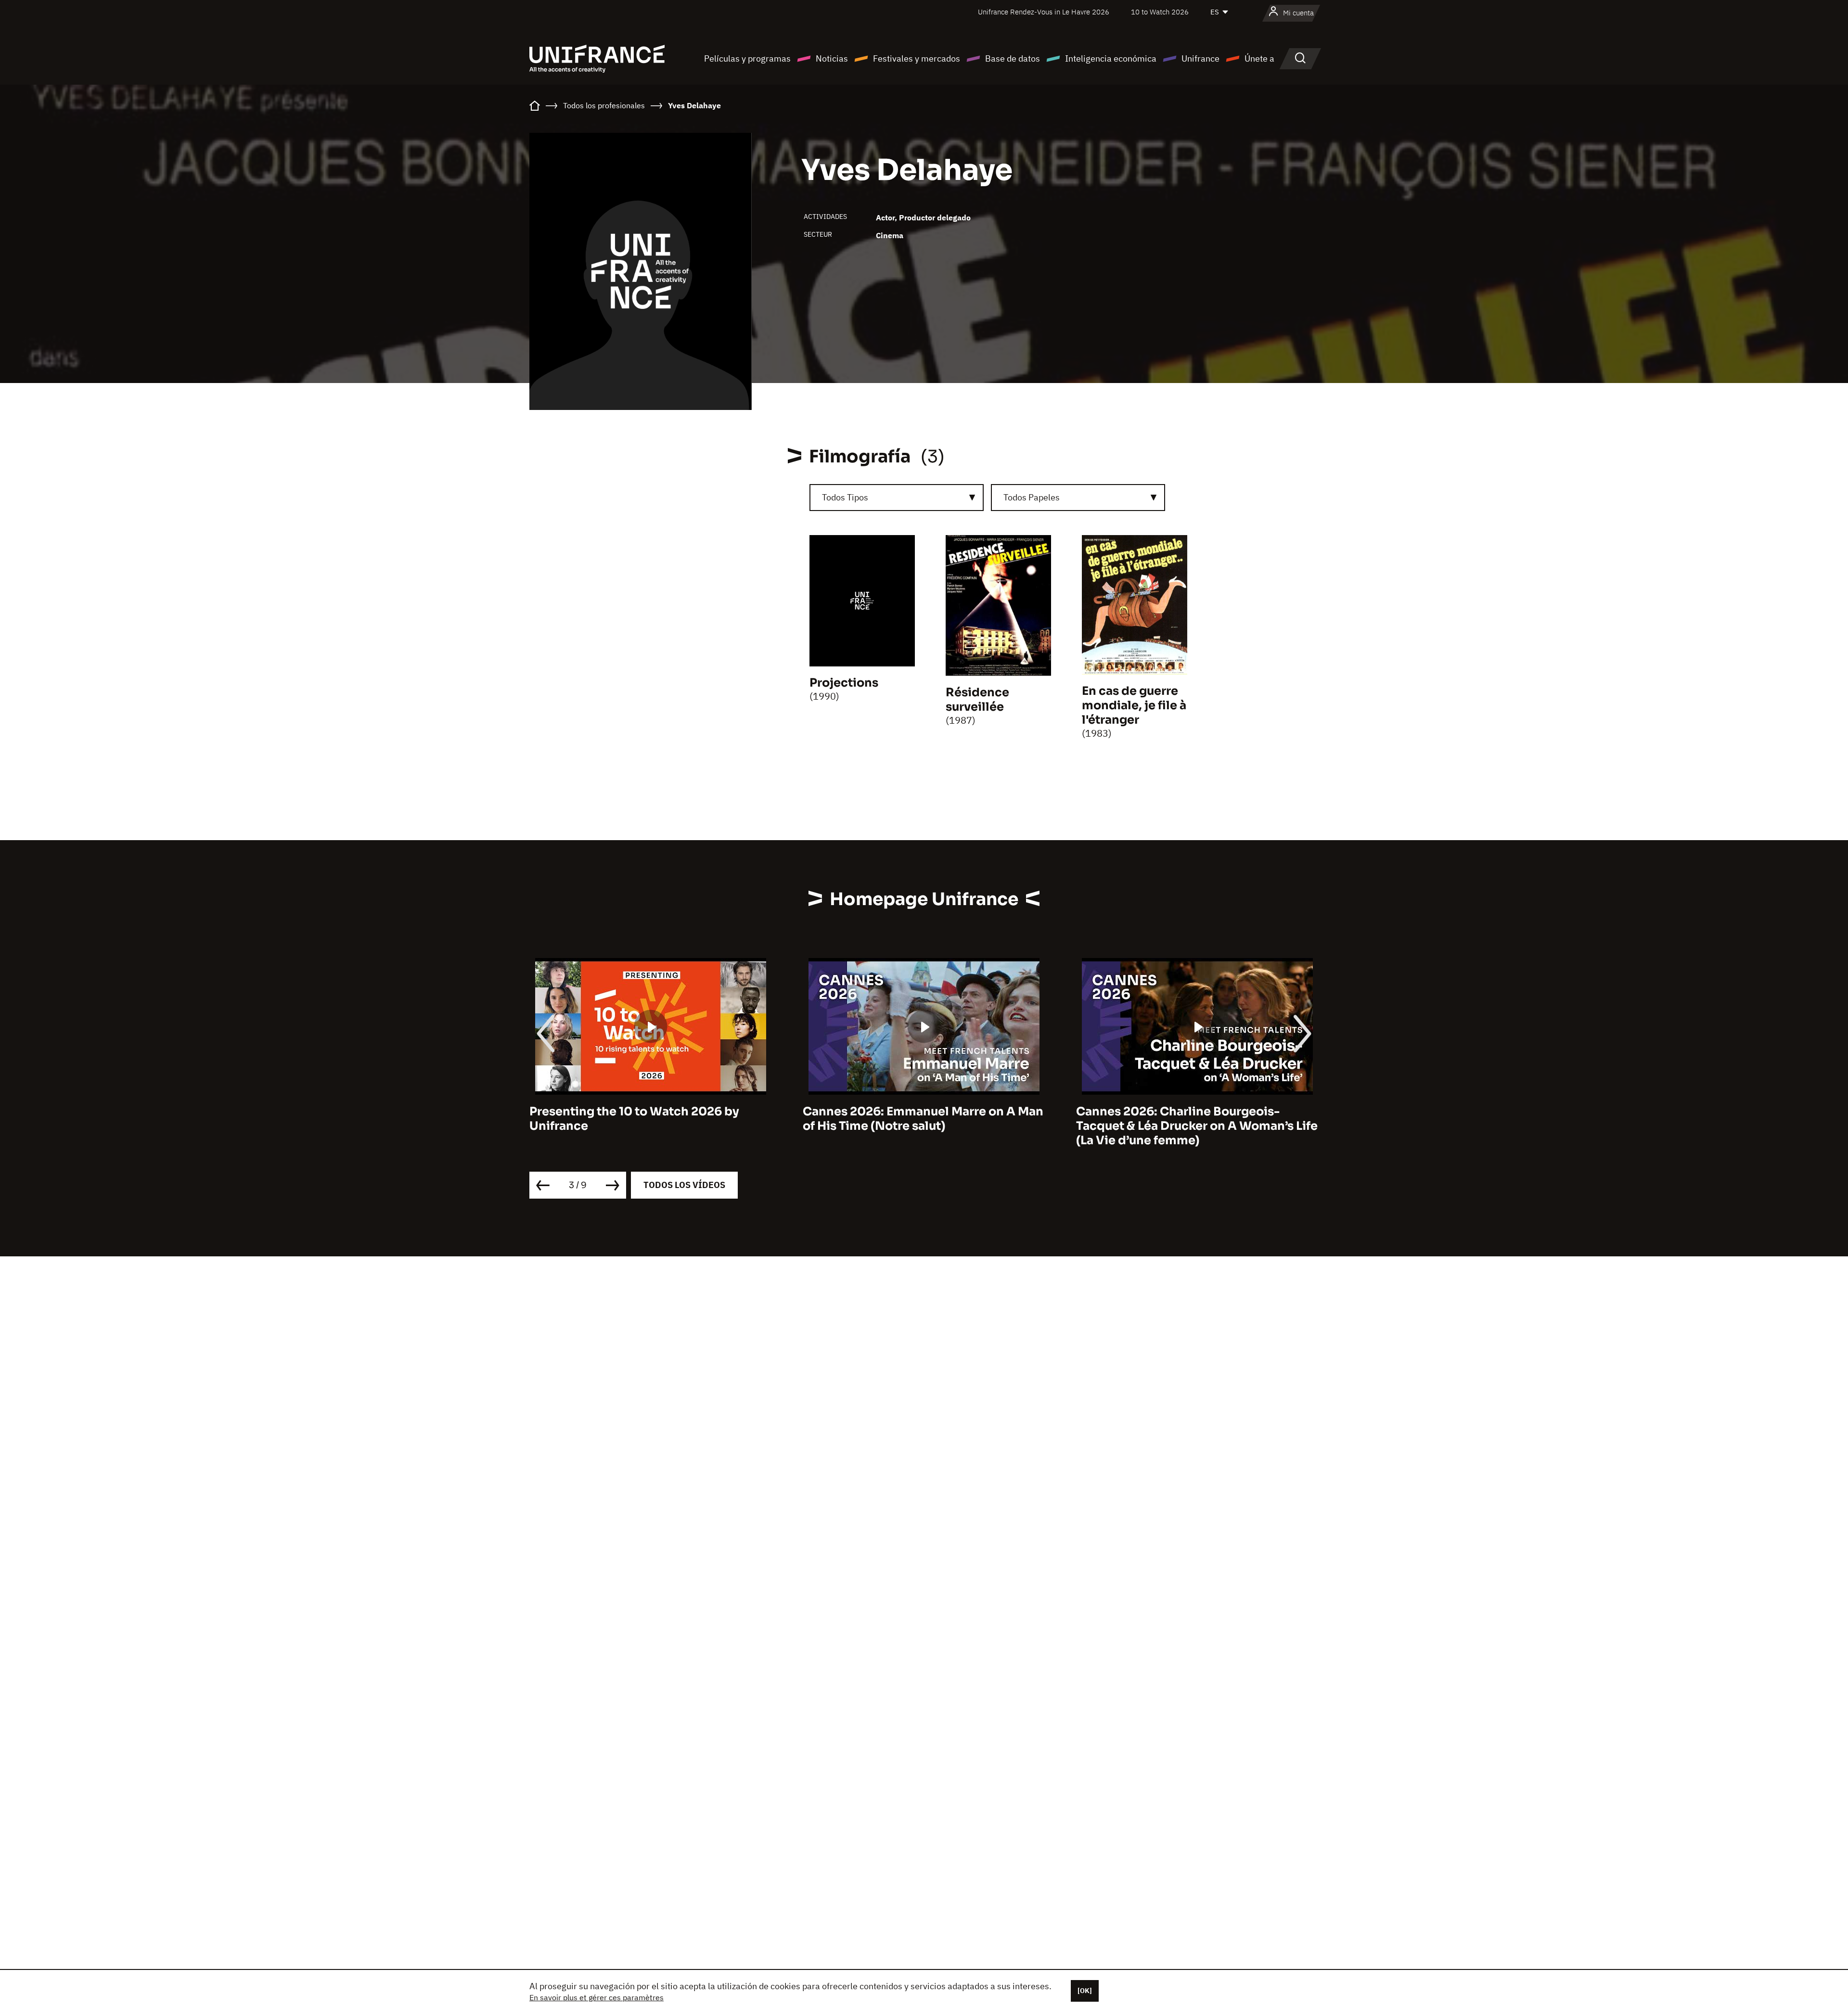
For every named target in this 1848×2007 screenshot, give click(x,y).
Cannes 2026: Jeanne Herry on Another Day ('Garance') (1192, 1119)
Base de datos (1013, 58)
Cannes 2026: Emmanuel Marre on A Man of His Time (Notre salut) (650, 1119)
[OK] (1085, 1991)
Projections (844, 683)
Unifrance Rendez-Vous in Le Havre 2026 (1044, 12)
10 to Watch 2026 (1160, 12)
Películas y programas (747, 58)
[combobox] (897, 498)
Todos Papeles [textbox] (1032, 497)
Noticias (832, 58)
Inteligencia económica (1111, 58)
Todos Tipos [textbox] (845, 497)
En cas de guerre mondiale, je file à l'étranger (1134, 705)
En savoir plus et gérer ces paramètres (597, 1997)
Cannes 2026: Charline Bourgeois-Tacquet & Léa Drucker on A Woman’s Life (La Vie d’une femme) (924, 1126)
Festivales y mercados (917, 58)
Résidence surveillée (977, 700)
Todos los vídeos (684, 1185)
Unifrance (1200, 58)
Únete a (1259, 58)
